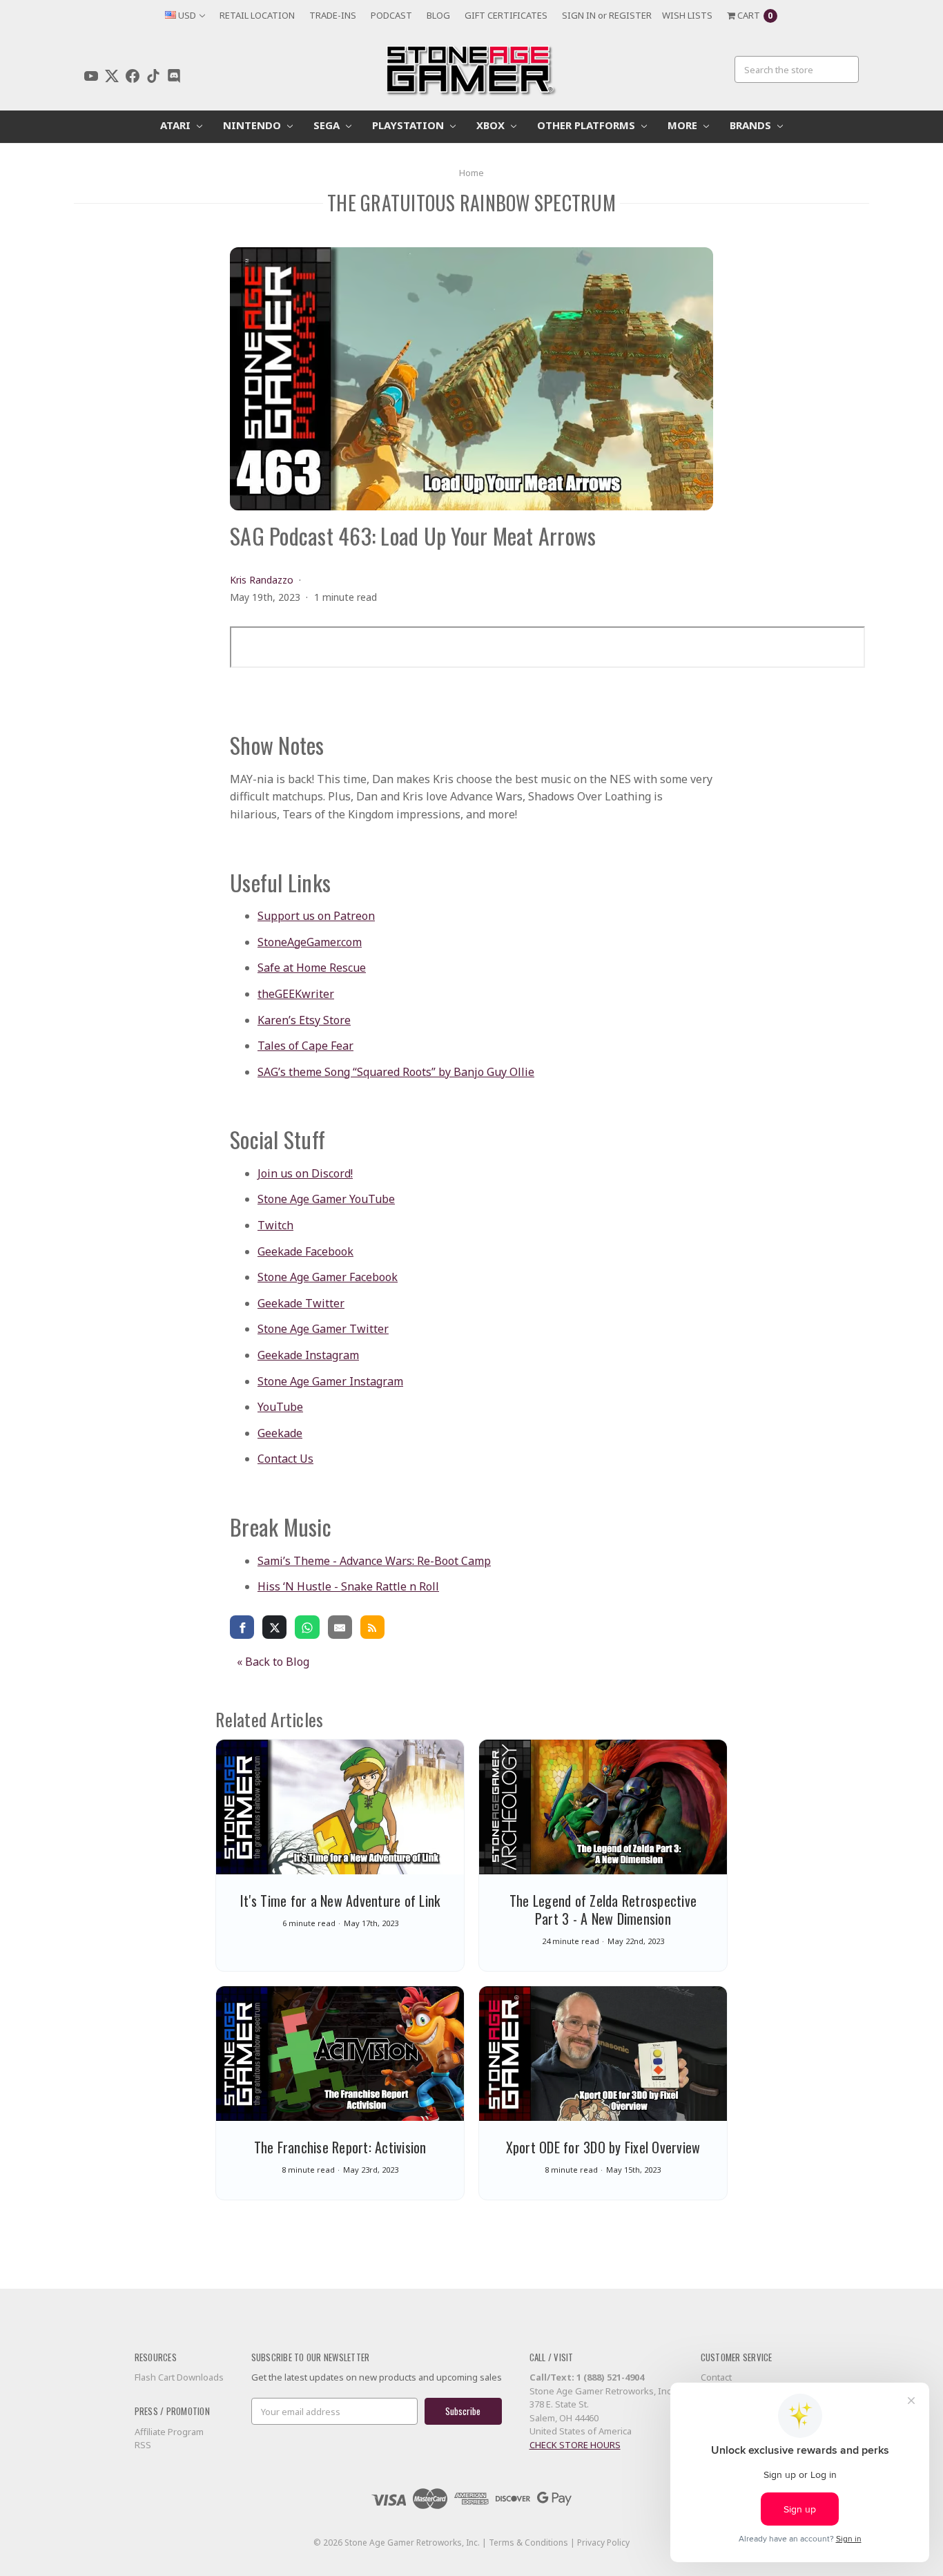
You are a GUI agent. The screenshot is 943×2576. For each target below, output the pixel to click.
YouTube (280, 1407)
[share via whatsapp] (307, 1626)
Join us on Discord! (305, 1173)
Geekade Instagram (308, 1355)
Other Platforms (587, 125)
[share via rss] (372, 1626)
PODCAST (391, 15)
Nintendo (253, 125)
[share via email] (340, 1626)
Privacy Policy (603, 2543)
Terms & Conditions (528, 2543)
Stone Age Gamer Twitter (323, 1329)
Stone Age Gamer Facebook (328, 1277)
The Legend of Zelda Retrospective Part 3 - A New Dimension (603, 1910)
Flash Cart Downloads (179, 2377)
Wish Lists (687, 15)
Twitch (275, 1225)
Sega (328, 125)
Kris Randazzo (262, 580)
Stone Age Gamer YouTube (326, 1199)
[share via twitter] (274, 1626)
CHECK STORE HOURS (575, 2445)
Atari (177, 125)
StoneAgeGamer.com (310, 942)
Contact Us (285, 1459)
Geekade (280, 1433)
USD (187, 15)
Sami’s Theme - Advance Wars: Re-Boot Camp (374, 1561)
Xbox (492, 125)
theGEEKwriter (296, 994)
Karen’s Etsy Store (304, 1020)
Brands (752, 125)
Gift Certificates (506, 15)
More (684, 125)
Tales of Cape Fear (305, 1046)
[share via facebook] (242, 1626)
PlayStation (409, 125)
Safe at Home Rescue (312, 968)
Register (630, 15)
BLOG (438, 15)
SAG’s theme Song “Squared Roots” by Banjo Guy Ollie (396, 1072)
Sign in (579, 15)
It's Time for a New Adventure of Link (340, 1901)
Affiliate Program (169, 2432)
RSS (143, 2445)
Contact (716, 2377)
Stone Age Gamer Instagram (330, 1381)
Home (471, 173)
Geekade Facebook (305, 1251)
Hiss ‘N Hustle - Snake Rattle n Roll (348, 1586)
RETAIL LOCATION (257, 15)
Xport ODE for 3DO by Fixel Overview (603, 2147)
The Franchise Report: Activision (340, 2147)
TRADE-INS (333, 15)
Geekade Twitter (301, 1303)
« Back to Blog (273, 1662)
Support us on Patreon (316, 916)
